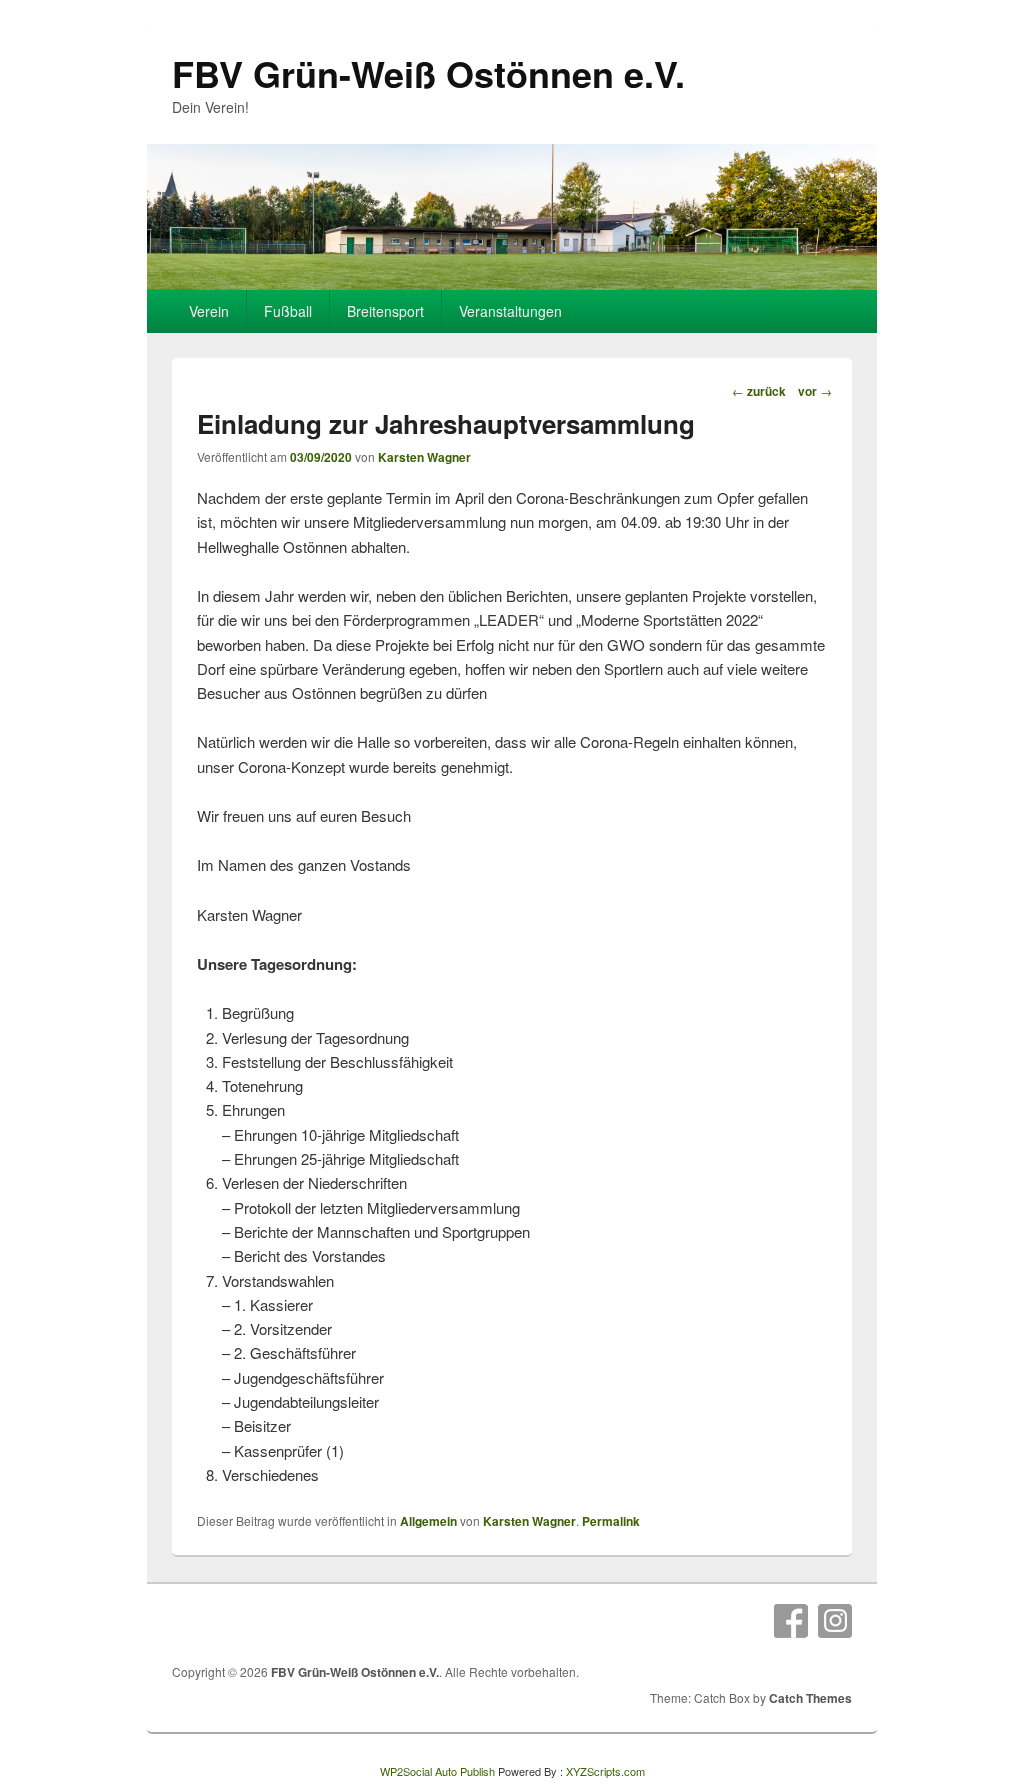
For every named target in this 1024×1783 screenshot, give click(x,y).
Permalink (611, 1521)
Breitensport (385, 311)
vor (815, 391)
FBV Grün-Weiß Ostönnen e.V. (428, 73)
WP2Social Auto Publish (437, 1771)
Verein (209, 311)
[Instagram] (835, 1621)
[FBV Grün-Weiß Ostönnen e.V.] (512, 283)
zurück (759, 391)
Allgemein (428, 1521)
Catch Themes (810, 1698)
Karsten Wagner (424, 457)
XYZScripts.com (605, 1771)
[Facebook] (791, 1621)
